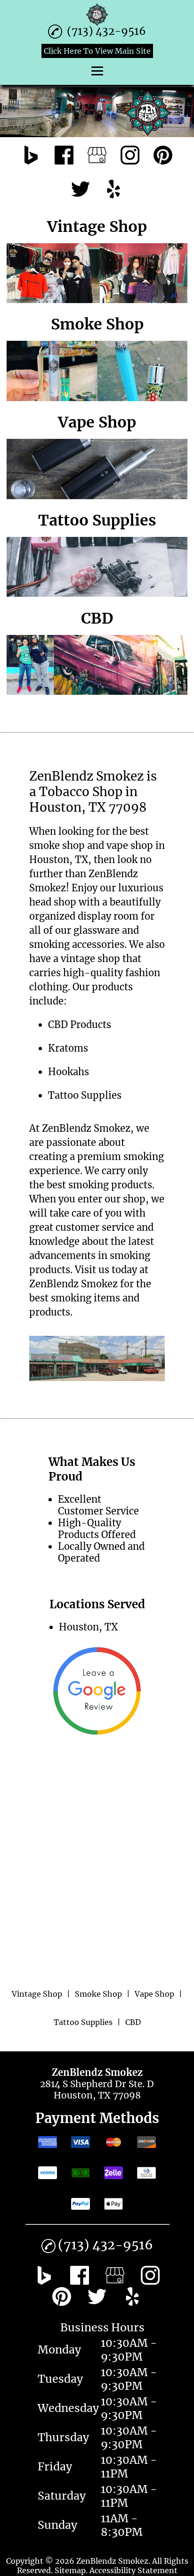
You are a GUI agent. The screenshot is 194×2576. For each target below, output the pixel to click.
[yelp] (113, 190)
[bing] (31, 156)
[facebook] (64, 156)
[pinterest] (163, 156)
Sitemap (70, 2570)
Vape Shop (154, 1994)
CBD (58, 1025)
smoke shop (57, 845)
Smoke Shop (98, 1994)
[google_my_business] (97, 156)
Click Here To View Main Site (97, 51)
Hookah (66, 1072)
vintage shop (90, 959)
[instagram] (130, 156)
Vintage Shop (37, 1994)
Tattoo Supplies (85, 1095)
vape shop (130, 845)
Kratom (66, 1048)
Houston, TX (59, 860)
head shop (53, 902)
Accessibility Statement (133, 2570)
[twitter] (81, 190)
